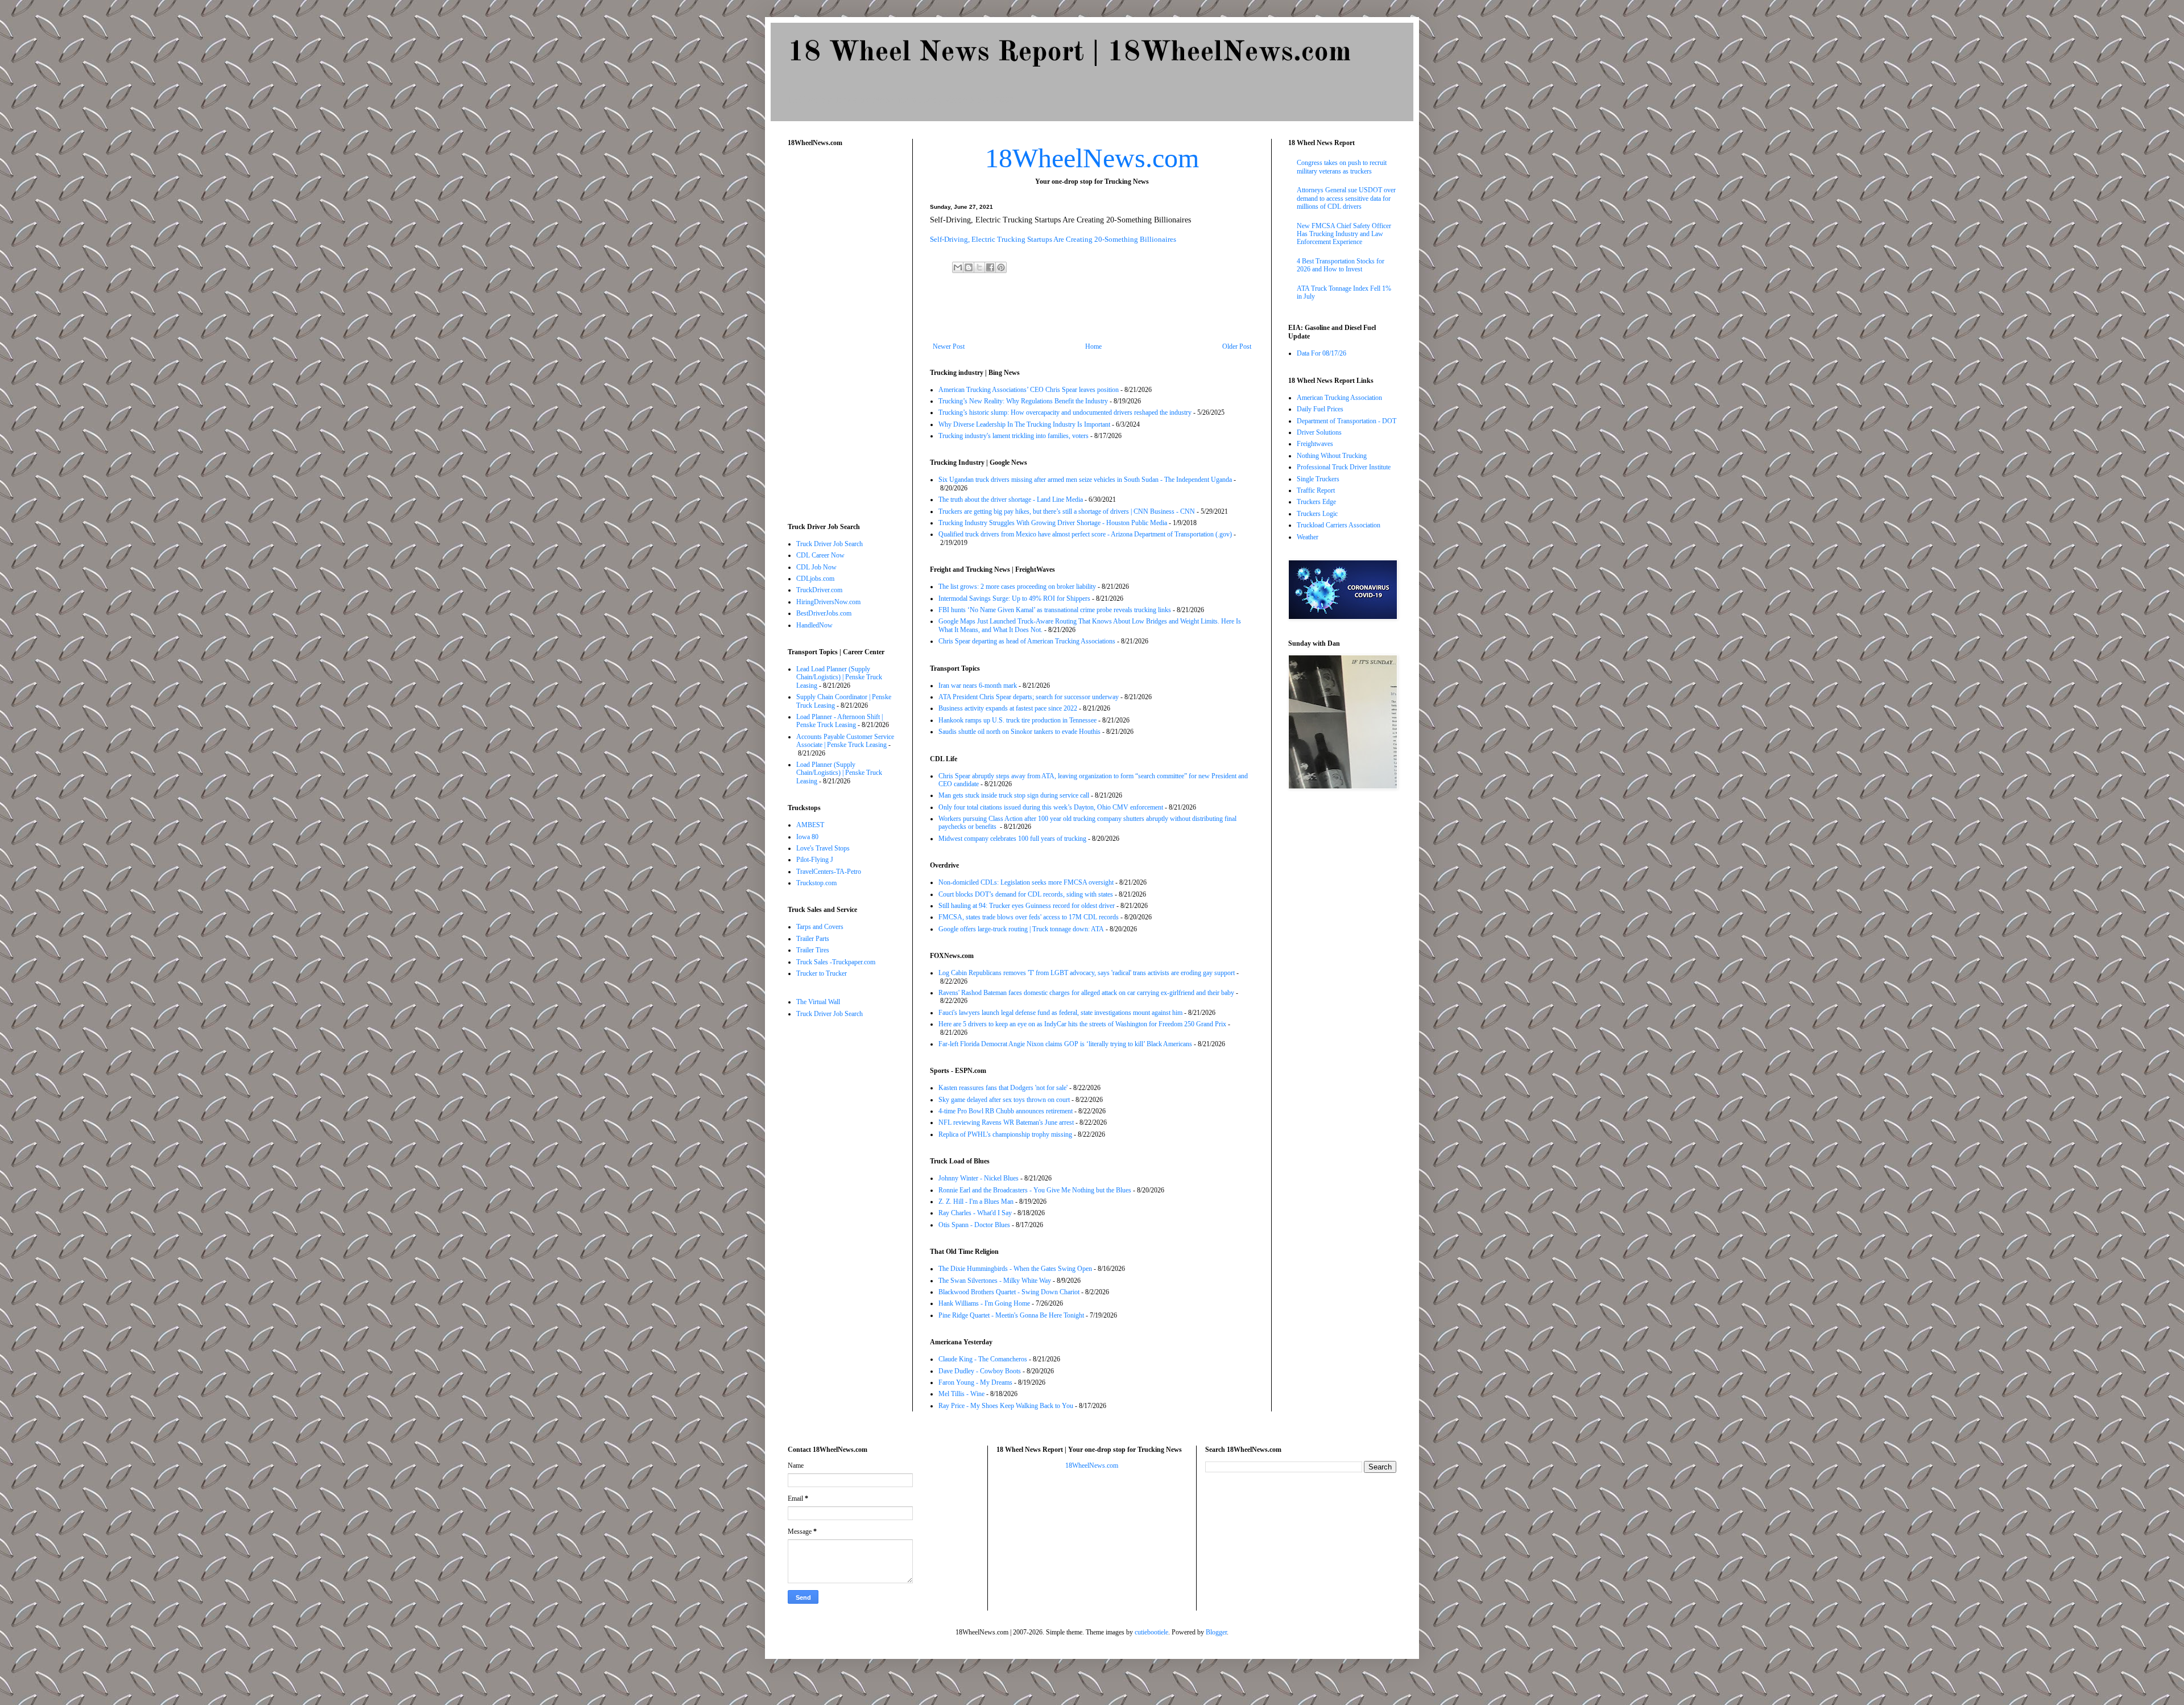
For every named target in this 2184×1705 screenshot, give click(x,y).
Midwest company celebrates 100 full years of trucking (1012, 839)
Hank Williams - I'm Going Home (984, 1303)
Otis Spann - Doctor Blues (974, 1225)
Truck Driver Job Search (830, 544)
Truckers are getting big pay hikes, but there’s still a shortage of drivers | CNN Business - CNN (1067, 511)
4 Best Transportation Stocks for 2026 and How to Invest (1341, 265)
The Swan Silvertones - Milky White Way (995, 1281)
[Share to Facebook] (990, 267)
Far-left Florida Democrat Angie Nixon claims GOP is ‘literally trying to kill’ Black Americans (1065, 1044)
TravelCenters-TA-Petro (829, 872)
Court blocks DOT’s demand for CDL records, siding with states (1026, 894)
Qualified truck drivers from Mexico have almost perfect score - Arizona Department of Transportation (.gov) (1085, 534)
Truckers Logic (1317, 514)
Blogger (1216, 1632)
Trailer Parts (813, 939)
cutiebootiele (1151, 1632)
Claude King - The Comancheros (983, 1359)
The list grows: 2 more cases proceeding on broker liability (1017, 587)
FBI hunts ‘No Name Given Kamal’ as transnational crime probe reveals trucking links (1055, 610)
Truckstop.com (816, 883)
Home (1093, 346)
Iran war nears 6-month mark (978, 686)
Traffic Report (1316, 490)
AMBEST (810, 825)
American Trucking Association (1339, 398)
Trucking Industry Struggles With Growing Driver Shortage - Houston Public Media (1053, 523)
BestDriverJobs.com (824, 613)
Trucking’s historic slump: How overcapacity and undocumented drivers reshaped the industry (1065, 412)
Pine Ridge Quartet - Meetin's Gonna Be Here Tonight (1011, 1315)
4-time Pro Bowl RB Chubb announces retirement (1006, 1111)
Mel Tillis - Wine (961, 1394)
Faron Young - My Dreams (975, 1382)
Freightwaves (1315, 444)
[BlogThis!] (969, 267)
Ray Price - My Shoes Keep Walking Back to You (1006, 1406)
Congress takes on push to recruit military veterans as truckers (1342, 167)
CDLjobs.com (815, 579)
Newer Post (949, 346)
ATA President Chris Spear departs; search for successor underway (1029, 697)
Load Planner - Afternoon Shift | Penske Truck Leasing (839, 721)
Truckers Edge (1316, 502)
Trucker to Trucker (822, 973)
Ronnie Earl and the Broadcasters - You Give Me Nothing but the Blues (1035, 1190)
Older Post (1237, 346)
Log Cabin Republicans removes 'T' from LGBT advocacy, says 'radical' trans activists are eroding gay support (1087, 973)
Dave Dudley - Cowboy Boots (980, 1371)
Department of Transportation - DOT (1347, 421)
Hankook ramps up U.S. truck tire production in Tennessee (1017, 720)
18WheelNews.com (1092, 158)
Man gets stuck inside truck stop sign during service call (1014, 795)
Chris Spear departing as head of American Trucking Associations (1027, 641)
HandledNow (814, 625)
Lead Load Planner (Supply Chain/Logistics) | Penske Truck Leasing (839, 677)
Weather (1308, 537)
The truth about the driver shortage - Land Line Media (1011, 499)
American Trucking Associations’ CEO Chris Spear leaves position (1029, 390)
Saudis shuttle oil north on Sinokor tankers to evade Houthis (1019, 732)
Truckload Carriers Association (1339, 525)
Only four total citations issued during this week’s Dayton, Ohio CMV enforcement (1051, 807)
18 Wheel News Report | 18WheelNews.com (1069, 53)
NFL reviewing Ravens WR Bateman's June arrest (1006, 1122)
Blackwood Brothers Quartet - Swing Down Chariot (1009, 1292)
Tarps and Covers (820, 927)
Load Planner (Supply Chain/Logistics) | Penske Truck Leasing (839, 773)
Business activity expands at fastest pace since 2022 (1008, 708)
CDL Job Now (816, 567)
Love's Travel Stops (823, 848)
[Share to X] (979, 267)
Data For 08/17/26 (1321, 353)
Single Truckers (1318, 479)
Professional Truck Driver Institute (1344, 467)
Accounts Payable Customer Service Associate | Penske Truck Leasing (845, 741)
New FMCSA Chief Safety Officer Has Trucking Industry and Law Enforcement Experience (1344, 234)
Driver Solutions (1319, 432)
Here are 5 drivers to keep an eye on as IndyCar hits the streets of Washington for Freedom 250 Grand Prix (1082, 1024)
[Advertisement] (1092, 311)
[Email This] (958, 267)
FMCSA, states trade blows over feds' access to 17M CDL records (1029, 917)
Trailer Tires (813, 950)
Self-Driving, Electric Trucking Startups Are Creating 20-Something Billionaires (1053, 239)
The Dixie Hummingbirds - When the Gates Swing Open (1015, 1269)
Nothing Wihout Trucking (1332, 456)
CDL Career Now (820, 555)
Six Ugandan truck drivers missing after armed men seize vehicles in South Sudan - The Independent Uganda (1085, 480)
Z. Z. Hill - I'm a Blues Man (976, 1202)
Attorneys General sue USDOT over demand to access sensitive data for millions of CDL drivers (1346, 198)
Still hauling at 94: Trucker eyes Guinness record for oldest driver (1027, 906)
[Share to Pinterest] (1001, 267)
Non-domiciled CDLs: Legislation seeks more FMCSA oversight (1026, 882)
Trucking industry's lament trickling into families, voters (1014, 436)
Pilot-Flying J (815, 860)
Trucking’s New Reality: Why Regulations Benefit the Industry (1023, 401)
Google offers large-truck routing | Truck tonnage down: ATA (1021, 929)
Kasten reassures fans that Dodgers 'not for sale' (1003, 1088)
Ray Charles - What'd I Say (975, 1213)
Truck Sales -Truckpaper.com (836, 962)
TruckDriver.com (819, 590)
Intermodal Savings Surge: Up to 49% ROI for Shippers (1014, 598)
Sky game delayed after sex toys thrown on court (1004, 1100)
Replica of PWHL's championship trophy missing (1005, 1134)
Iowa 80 (807, 837)
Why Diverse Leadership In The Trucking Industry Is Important (1024, 424)
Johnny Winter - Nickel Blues (979, 1178)
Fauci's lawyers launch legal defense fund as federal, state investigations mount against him (1060, 1013)
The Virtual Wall (818, 1002)
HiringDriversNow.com (828, 602)
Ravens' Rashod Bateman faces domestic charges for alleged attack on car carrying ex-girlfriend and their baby (1086, 993)
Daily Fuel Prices (1320, 409)
